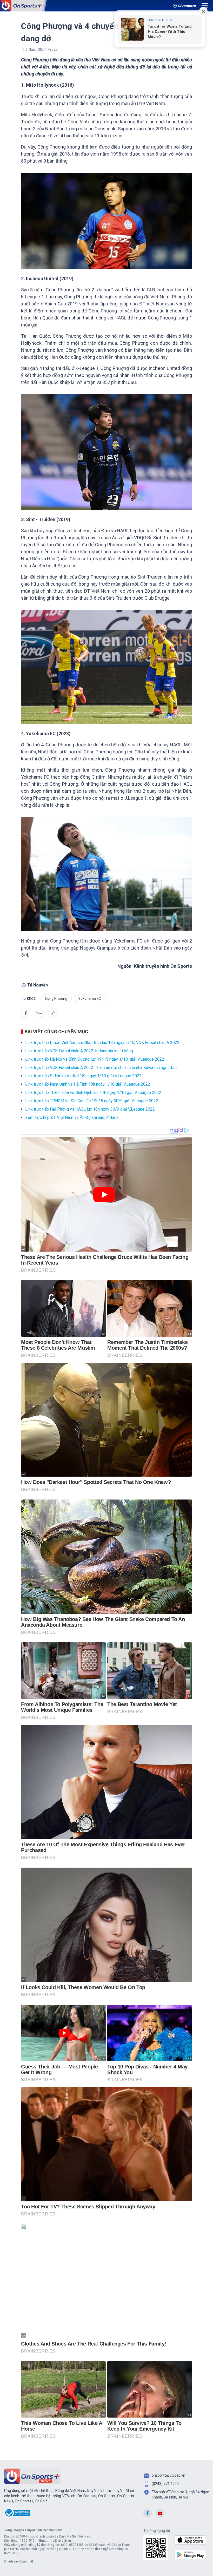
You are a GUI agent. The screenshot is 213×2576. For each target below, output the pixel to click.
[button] (39, 1014)
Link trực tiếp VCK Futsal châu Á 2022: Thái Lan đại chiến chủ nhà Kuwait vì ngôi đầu (101, 1068)
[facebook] (26, 1013)
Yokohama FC (90, 998)
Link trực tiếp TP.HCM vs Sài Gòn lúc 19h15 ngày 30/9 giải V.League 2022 (92, 1101)
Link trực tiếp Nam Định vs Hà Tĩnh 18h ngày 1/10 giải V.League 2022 (88, 1084)
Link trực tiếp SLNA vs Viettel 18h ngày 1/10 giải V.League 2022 (83, 1076)
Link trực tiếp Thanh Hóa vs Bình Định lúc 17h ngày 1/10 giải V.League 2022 (93, 1092)
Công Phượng (56, 998)
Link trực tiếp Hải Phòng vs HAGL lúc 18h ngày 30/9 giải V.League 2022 (90, 1109)
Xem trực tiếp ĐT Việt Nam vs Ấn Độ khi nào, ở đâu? (72, 1117)
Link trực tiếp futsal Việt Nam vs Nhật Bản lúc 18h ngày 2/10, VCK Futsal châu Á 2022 (102, 1043)
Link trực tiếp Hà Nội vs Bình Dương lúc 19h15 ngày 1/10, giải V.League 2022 (95, 1059)
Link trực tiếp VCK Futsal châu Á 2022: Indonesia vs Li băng (79, 1051)
